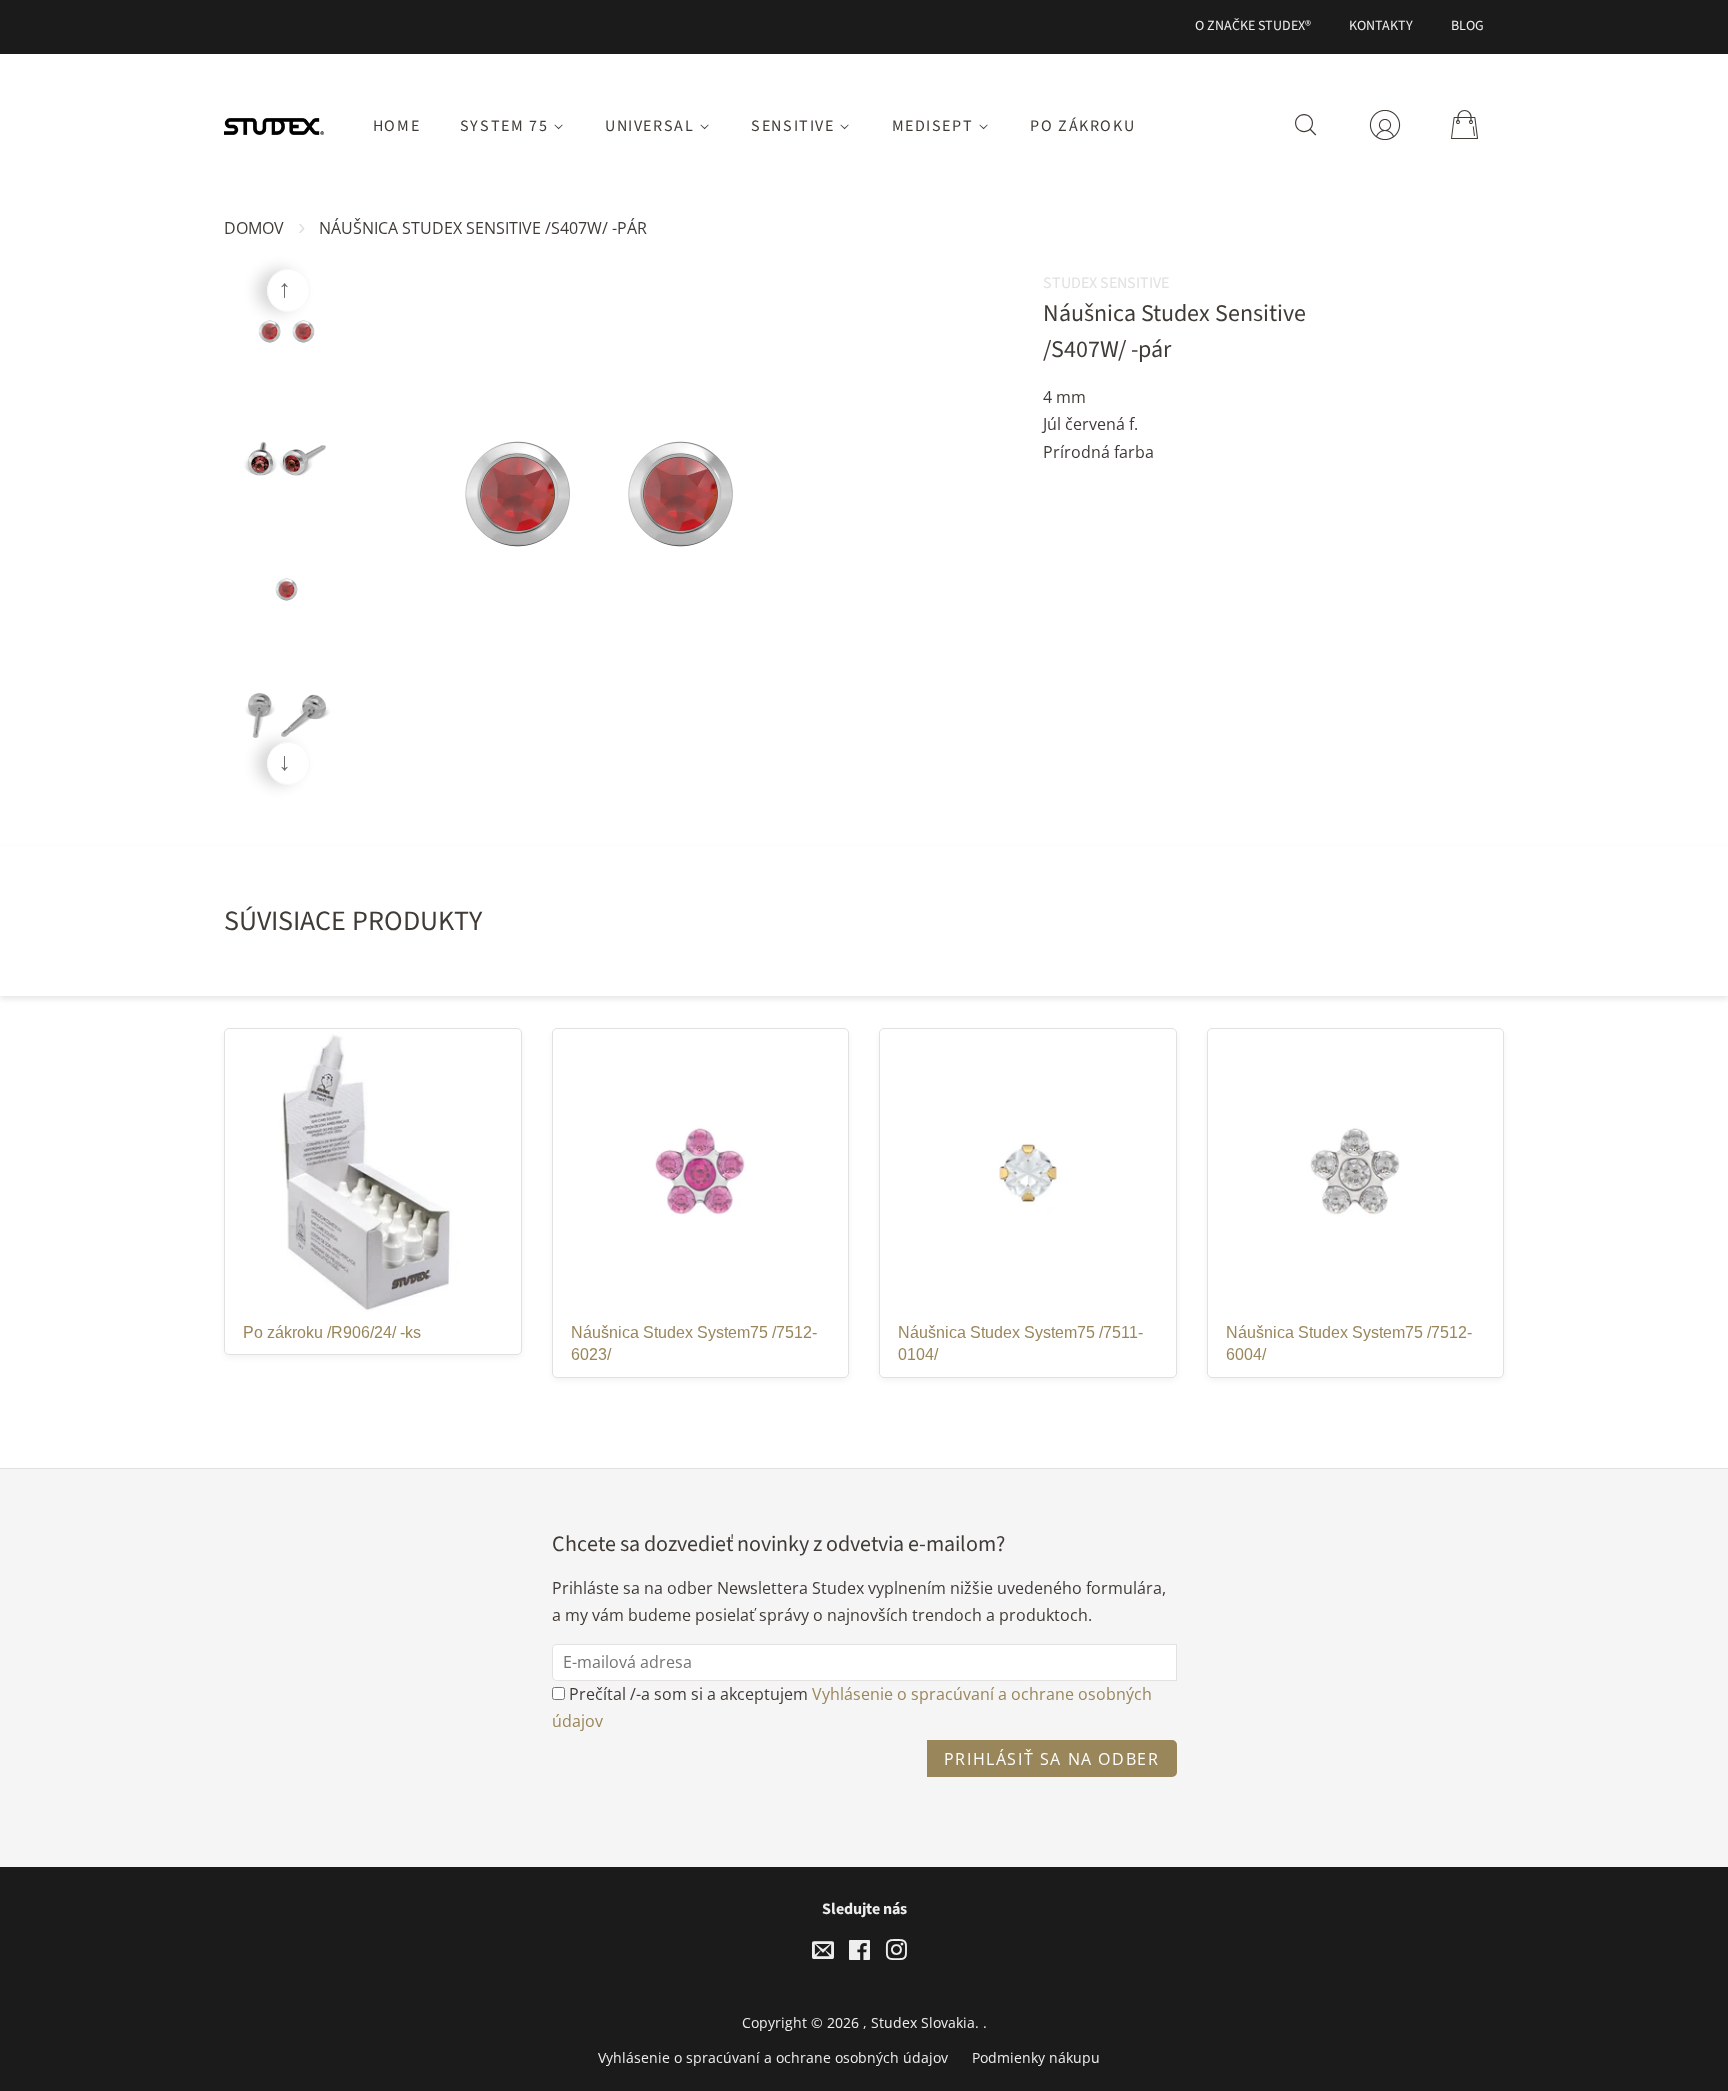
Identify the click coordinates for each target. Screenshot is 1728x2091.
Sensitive (795, 126)
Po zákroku (1082, 126)
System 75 (506, 126)
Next (288, 763)
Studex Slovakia (923, 2022)
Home (396, 126)
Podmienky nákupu (1036, 2057)
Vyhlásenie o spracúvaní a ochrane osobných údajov (773, 2057)
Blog (1467, 26)
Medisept (935, 126)
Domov (254, 228)
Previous (288, 290)
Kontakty (1381, 26)
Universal (652, 126)
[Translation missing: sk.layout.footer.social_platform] (823, 1953)
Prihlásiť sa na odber (1052, 1759)
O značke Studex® (1253, 26)
